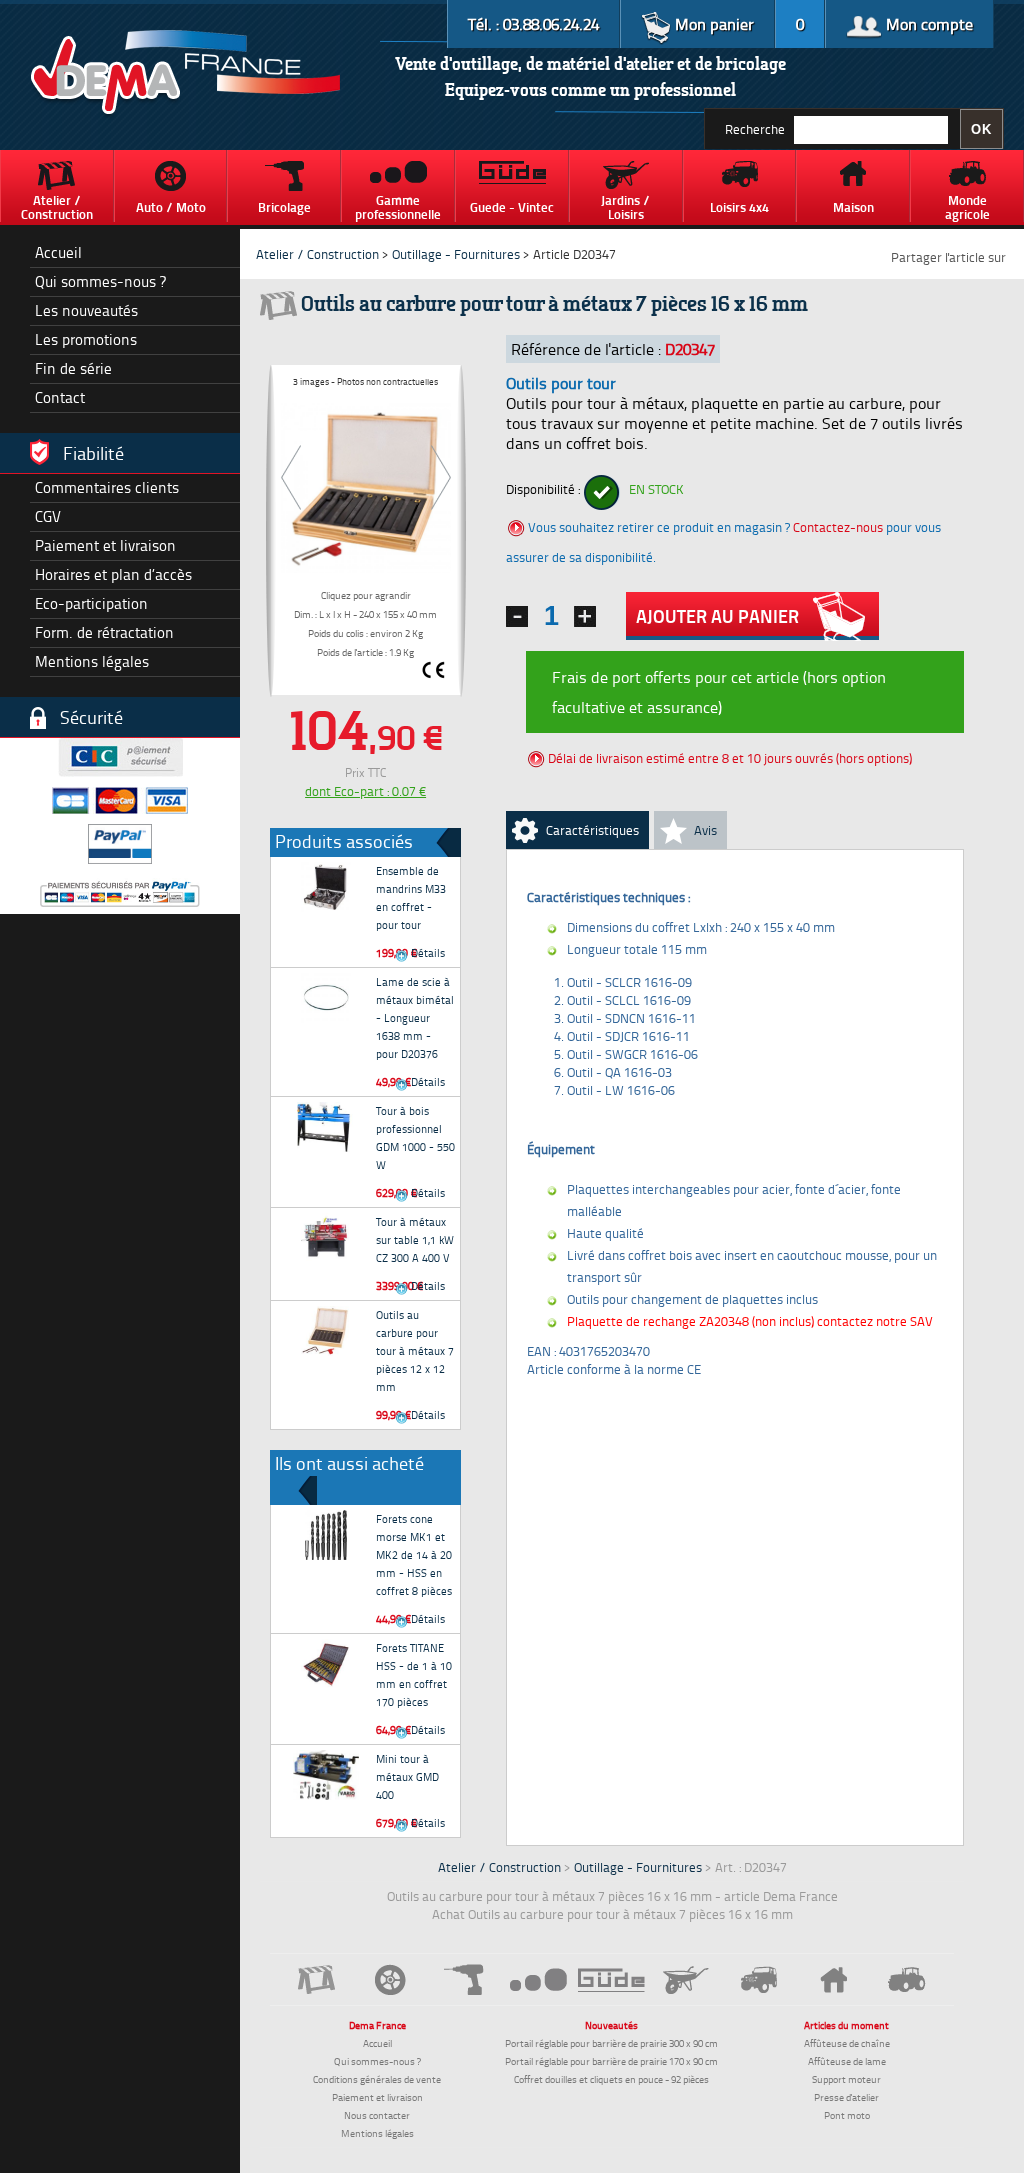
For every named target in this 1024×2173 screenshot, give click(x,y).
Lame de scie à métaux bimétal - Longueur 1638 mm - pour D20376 (415, 1017)
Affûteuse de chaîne (847, 2043)
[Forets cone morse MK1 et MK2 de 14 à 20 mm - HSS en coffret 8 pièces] (326, 1535)
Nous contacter (377, 2115)
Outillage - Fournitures (456, 254)
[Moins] (517, 616)
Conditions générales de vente (377, 2079)
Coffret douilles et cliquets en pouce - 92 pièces (611, 2079)
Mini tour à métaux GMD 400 (407, 1776)
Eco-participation (91, 603)
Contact (60, 397)
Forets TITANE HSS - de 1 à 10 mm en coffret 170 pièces (414, 1674)
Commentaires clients (107, 487)
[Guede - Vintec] (612, 1980)
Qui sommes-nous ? (100, 281)
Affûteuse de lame (847, 2061)
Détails (426, 952)
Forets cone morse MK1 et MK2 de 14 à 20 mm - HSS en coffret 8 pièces (414, 1554)
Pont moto (847, 2115)
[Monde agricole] (907, 1979)
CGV (48, 516)
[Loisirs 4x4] (760, 1979)
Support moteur (846, 2079)
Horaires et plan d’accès (113, 574)
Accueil (58, 252)
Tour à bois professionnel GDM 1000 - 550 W (415, 1137)
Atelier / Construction (317, 254)
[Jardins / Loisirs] (686, 1980)
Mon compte (927, 24)
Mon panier (712, 24)
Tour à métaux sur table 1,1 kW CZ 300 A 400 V (415, 1239)
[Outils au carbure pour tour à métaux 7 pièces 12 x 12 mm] (326, 1331)
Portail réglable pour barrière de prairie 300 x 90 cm (611, 2043)
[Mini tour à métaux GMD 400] (326, 1775)
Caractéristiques (592, 830)
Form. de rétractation (104, 632)
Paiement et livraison (105, 545)
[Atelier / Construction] (317, 1979)
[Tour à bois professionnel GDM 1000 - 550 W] (326, 1127)
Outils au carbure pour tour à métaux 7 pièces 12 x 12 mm (415, 1350)
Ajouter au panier (717, 616)
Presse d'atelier (846, 2097)
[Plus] (585, 616)
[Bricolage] (465, 1979)
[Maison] (833, 1980)
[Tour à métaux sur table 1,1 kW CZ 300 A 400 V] (326, 1238)
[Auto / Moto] (391, 1979)
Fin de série (73, 368)
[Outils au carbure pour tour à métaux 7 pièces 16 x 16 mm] (366, 485)
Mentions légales (92, 661)
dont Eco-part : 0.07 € (365, 791)
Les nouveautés (86, 310)
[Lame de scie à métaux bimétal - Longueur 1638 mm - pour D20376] (326, 998)
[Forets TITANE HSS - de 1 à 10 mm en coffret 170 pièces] (326, 1664)
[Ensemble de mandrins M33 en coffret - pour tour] (326, 887)
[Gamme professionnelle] (538, 1979)
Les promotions (86, 339)
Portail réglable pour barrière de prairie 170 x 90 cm (611, 2061)
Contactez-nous (838, 527)
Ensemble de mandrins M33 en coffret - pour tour (411, 897)
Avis (705, 830)
